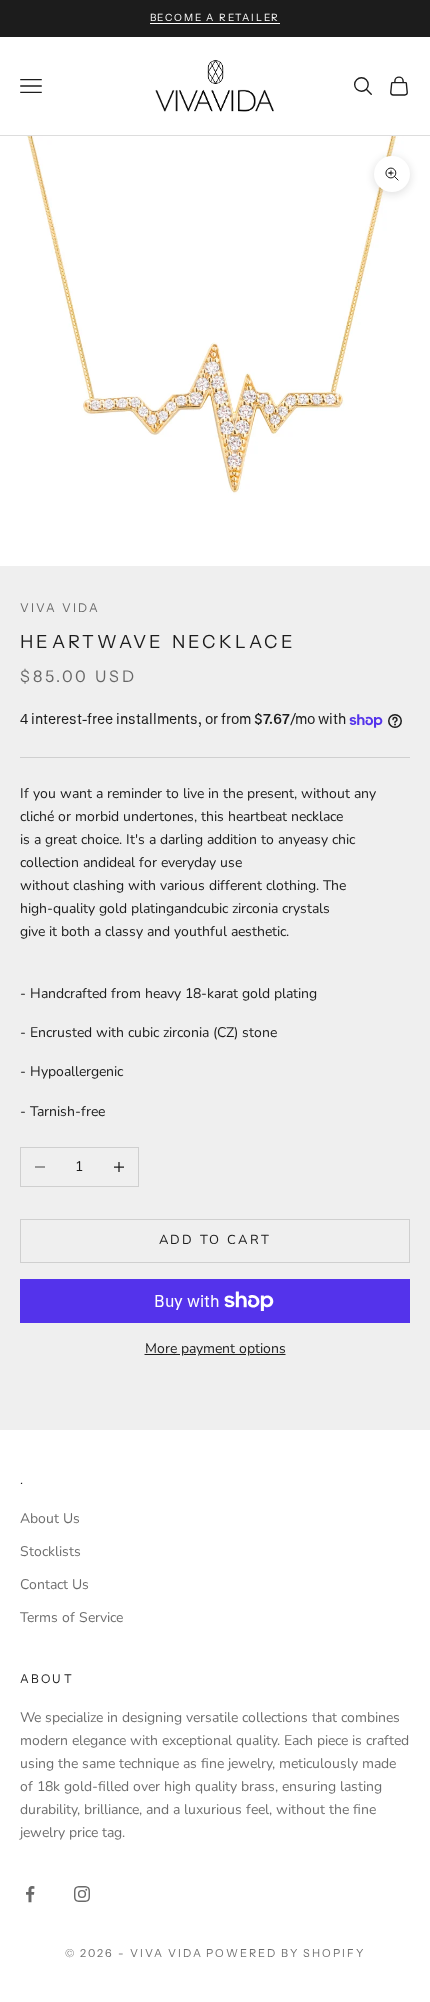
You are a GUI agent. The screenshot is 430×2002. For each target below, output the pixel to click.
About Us (50, 1518)
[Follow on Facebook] (30, 1894)
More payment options (215, 1348)
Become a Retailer (215, 17)
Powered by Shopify (285, 1953)
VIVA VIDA (60, 607)
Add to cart (215, 1240)
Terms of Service (71, 1617)
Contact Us (54, 1584)
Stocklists (50, 1551)
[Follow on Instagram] (82, 1894)
